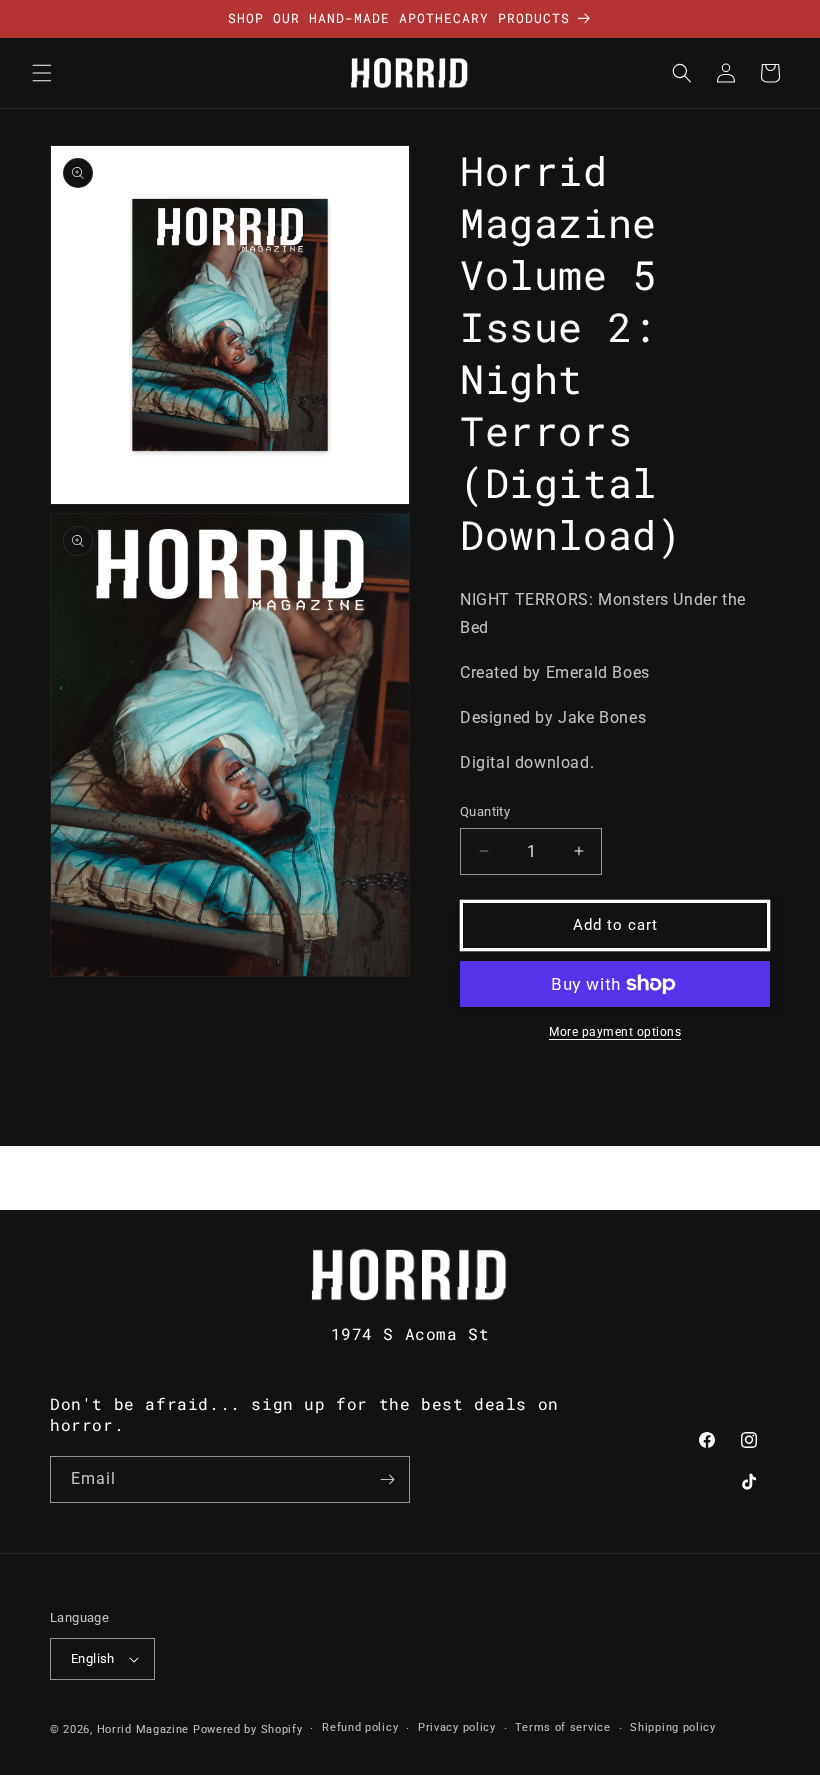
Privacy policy (457, 1727)
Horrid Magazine (143, 1729)
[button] (42, 73)
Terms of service (562, 1727)
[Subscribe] (387, 1479)
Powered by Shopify (248, 1729)
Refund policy (360, 1727)
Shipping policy (673, 1727)
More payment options (615, 1032)
